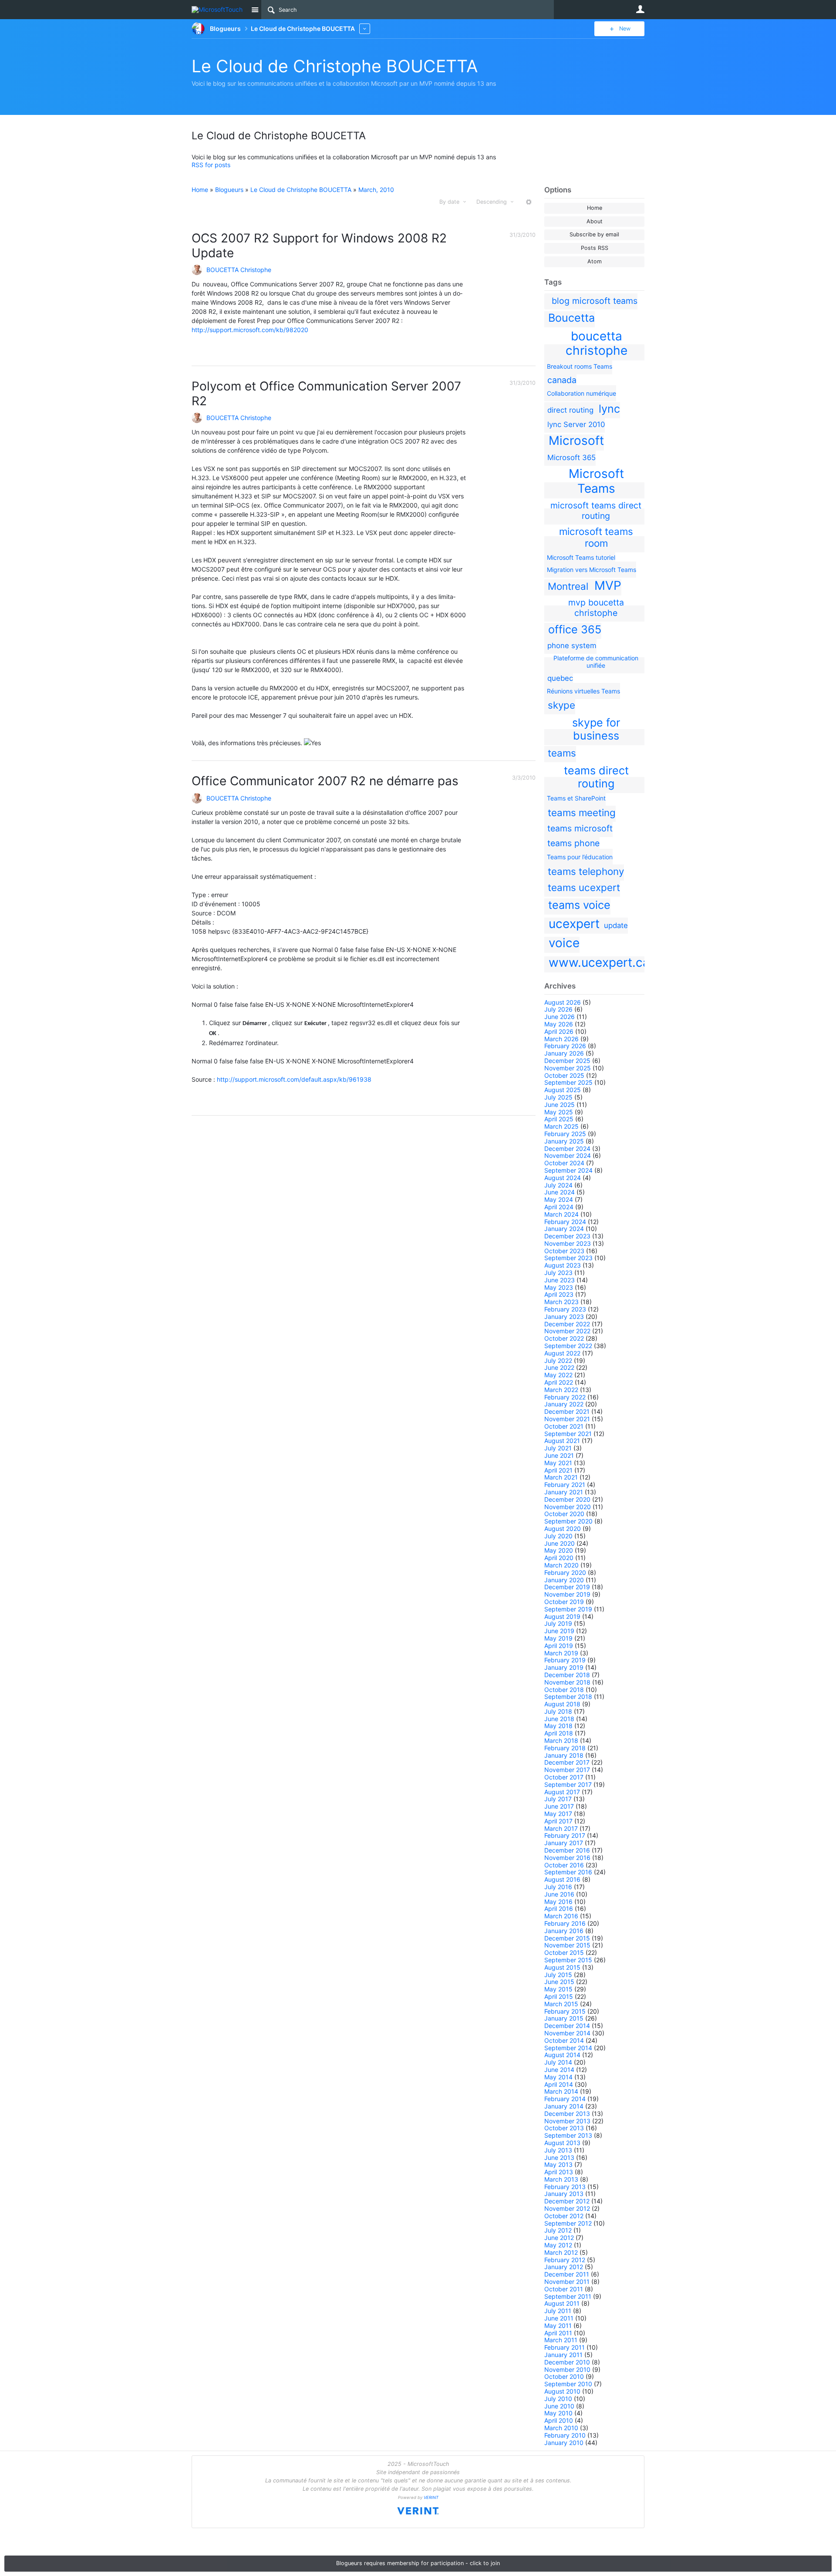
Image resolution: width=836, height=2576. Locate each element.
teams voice (579, 905)
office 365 (575, 629)
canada (562, 380)
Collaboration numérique (581, 393)
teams (562, 753)
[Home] (219, 10)
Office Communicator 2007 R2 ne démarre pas (325, 781)
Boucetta (571, 318)
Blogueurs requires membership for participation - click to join (418, 2563)
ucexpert (574, 924)
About (595, 221)
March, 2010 (376, 190)
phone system (572, 646)
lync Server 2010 (576, 424)
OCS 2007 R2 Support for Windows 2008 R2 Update (319, 245)
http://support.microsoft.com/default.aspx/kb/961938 (294, 1079)
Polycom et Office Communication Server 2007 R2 (326, 393)
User (640, 9)
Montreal (568, 586)
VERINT (431, 2497)
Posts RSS (595, 248)
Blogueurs (229, 190)
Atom (595, 261)
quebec (560, 678)
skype (561, 705)
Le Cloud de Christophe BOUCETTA (335, 66)
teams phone (573, 843)
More (365, 29)
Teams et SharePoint (576, 798)
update (616, 925)
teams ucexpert (584, 887)
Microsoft (576, 441)
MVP (608, 585)
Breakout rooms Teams (580, 366)
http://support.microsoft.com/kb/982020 (250, 330)
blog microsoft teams (595, 301)
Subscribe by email (594, 234)
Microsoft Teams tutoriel (581, 557)
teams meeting (582, 812)
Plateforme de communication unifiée (596, 662)
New (625, 29)
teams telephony (586, 871)
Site (255, 10)
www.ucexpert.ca (599, 962)
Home (595, 208)
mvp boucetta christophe (596, 608)
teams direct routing (596, 777)
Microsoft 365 (571, 457)
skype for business (596, 729)
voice (564, 943)
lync (609, 409)
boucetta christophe (597, 343)
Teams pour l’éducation (580, 857)
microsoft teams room (596, 537)
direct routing (570, 410)
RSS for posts (211, 165)
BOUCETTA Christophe (239, 270)
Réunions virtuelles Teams (583, 691)
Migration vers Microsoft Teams (592, 570)
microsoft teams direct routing (596, 511)
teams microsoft (580, 828)
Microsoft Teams (596, 481)
